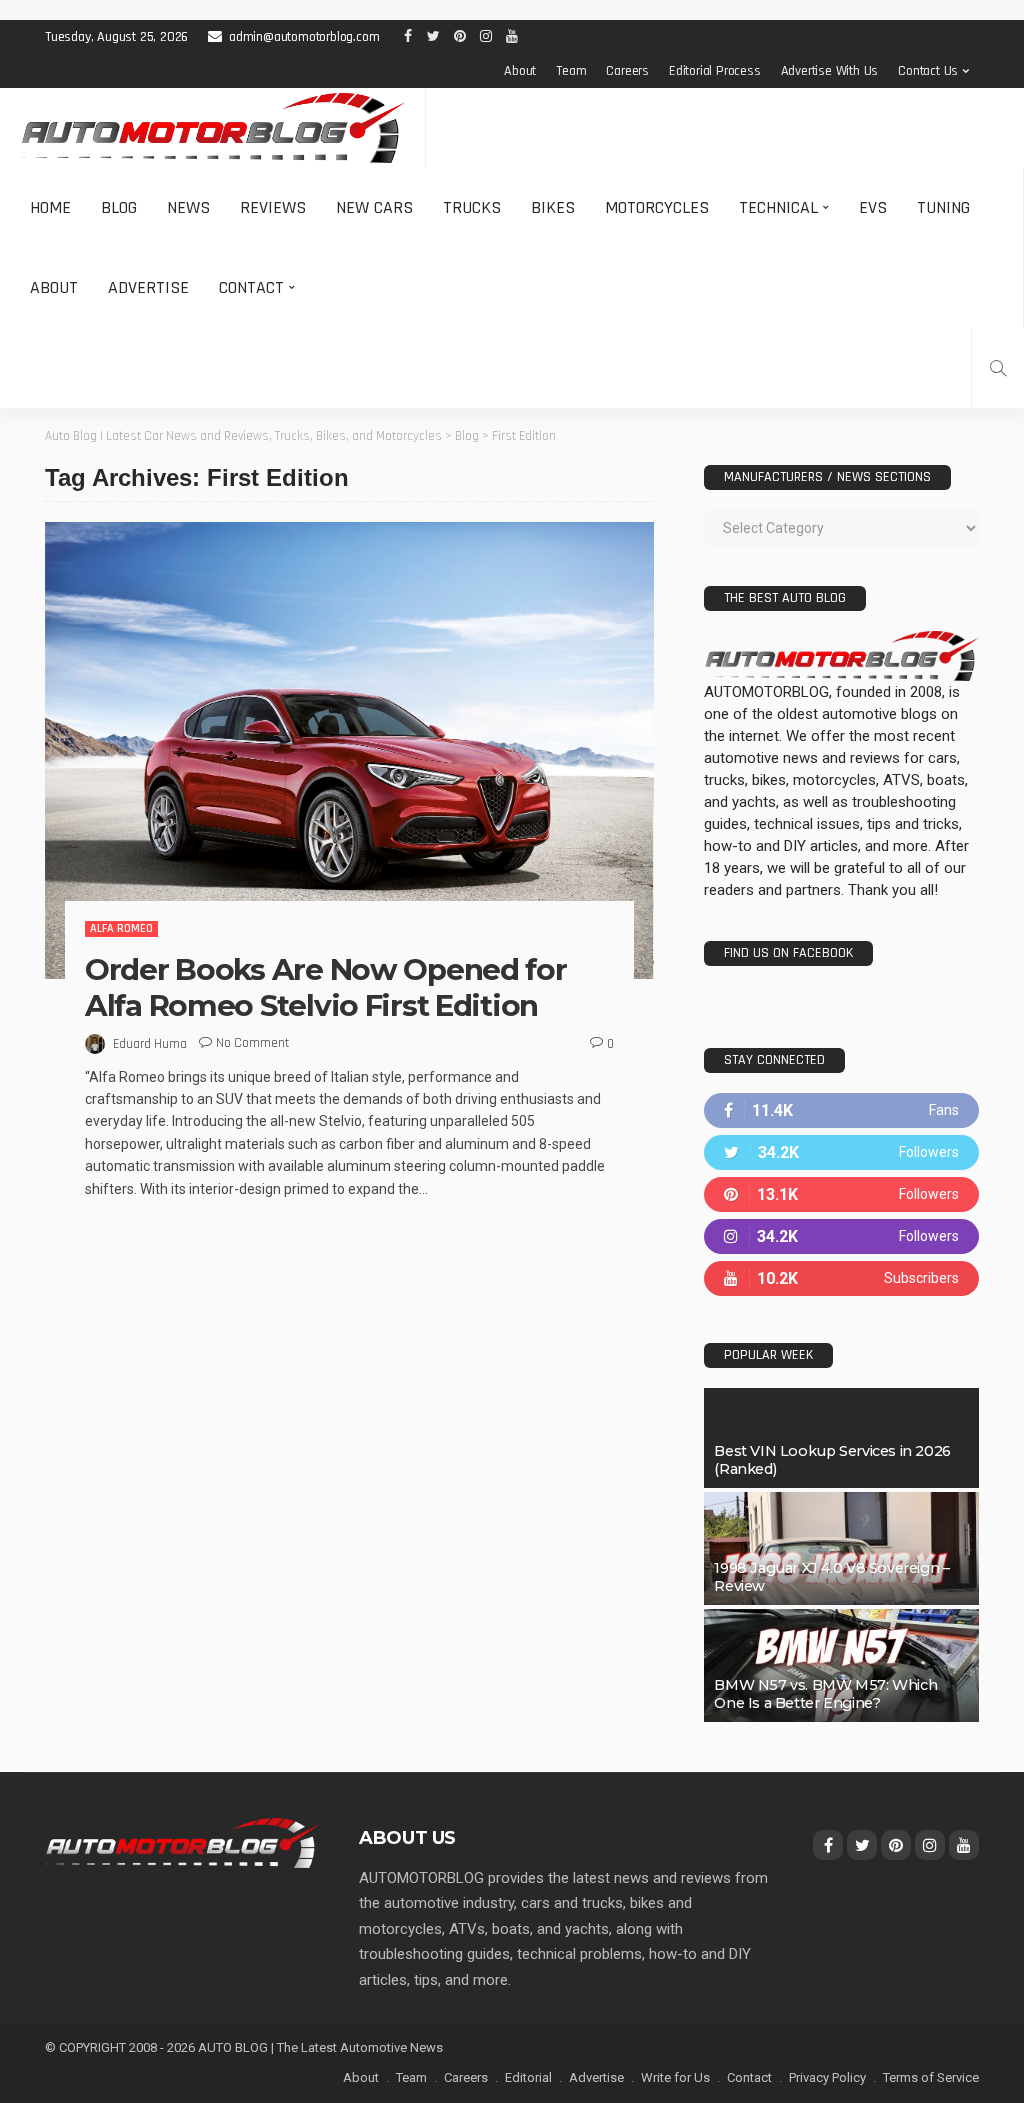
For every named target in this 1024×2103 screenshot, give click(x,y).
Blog (119, 207)
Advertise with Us (830, 71)
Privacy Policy (827, 2077)
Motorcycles (657, 207)
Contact (251, 287)
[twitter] (841, 1152)
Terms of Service (931, 2077)
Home (50, 207)
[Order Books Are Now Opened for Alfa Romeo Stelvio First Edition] (349, 750)
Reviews (273, 207)
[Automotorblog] (212, 128)
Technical (778, 207)
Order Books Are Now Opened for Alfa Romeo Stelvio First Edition (326, 987)
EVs (873, 207)
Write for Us (675, 2077)
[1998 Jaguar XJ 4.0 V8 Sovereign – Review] (841, 1548)
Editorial (528, 2077)
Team (571, 71)
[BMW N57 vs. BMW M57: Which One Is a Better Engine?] (841, 1665)
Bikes (553, 207)
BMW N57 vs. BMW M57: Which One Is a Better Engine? (825, 1694)
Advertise (148, 287)
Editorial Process (715, 71)
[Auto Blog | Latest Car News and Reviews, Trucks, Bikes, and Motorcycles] (182, 1842)
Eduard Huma (150, 1044)
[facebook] (841, 1110)
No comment (252, 1043)
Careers (627, 71)
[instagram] (841, 1236)
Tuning (943, 207)
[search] (998, 368)
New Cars (374, 207)
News (188, 207)
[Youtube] (841, 1278)
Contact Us (928, 71)
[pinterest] (841, 1194)
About (520, 71)
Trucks (472, 207)
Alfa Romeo (121, 928)
